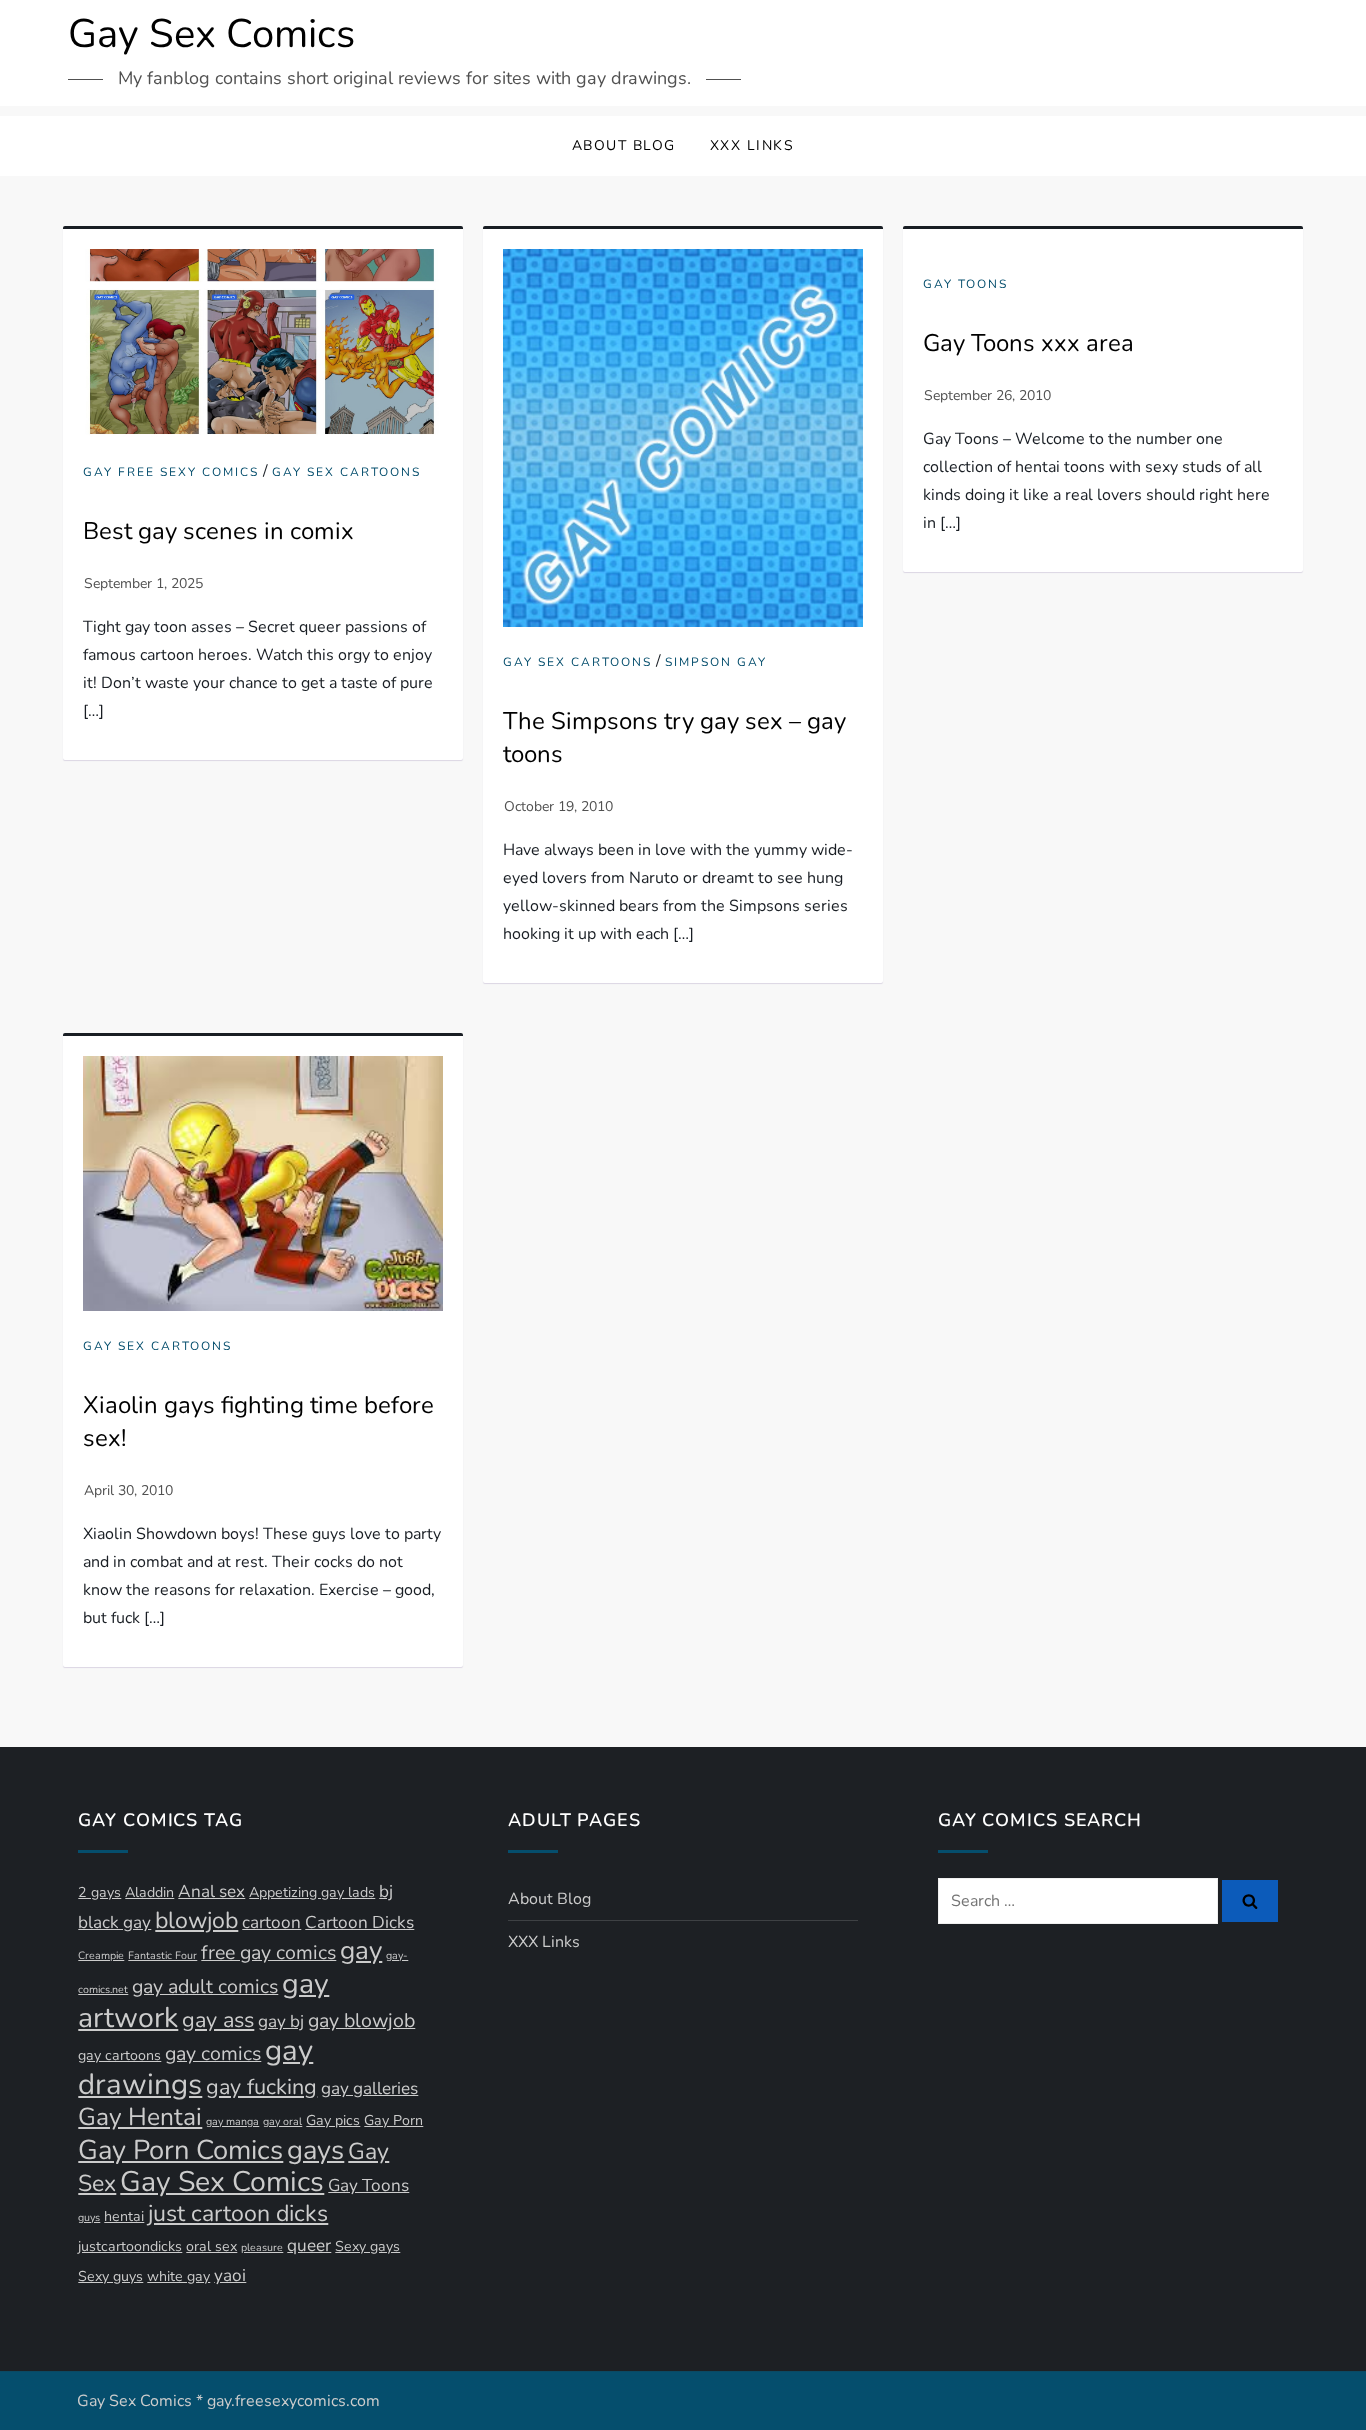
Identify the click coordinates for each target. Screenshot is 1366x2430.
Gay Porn (393, 2120)
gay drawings (195, 2067)
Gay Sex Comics (211, 34)
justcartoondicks (130, 2246)
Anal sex (211, 1891)
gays (315, 2150)
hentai (124, 2216)
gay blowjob (361, 2020)
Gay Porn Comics (180, 2150)
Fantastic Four (162, 1955)
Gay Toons (965, 284)
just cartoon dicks (238, 2213)
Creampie (101, 1955)
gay (361, 1950)
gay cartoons (119, 2055)
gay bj (281, 2021)
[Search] (1250, 1901)
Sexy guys (110, 2276)
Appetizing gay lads (312, 1892)
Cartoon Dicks (359, 1922)
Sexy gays (367, 2246)
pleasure (262, 2247)
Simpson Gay (716, 662)
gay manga (232, 2121)
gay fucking (261, 2087)
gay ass (218, 2020)
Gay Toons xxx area (1028, 343)
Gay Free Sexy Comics (171, 472)
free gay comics (268, 1952)
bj (386, 1891)
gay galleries (369, 2088)
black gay (114, 1922)
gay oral (282, 2121)
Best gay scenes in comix (218, 531)
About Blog (624, 145)
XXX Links (752, 145)
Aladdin (149, 1892)
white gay (178, 2276)
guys (89, 2217)
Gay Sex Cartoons (346, 472)
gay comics (213, 2053)
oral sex (211, 2246)
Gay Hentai (140, 2117)
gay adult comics (205, 1986)
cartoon (271, 1922)
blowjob (196, 1920)
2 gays (99, 1892)
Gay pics (333, 2120)
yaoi (230, 2275)
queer (309, 2245)
